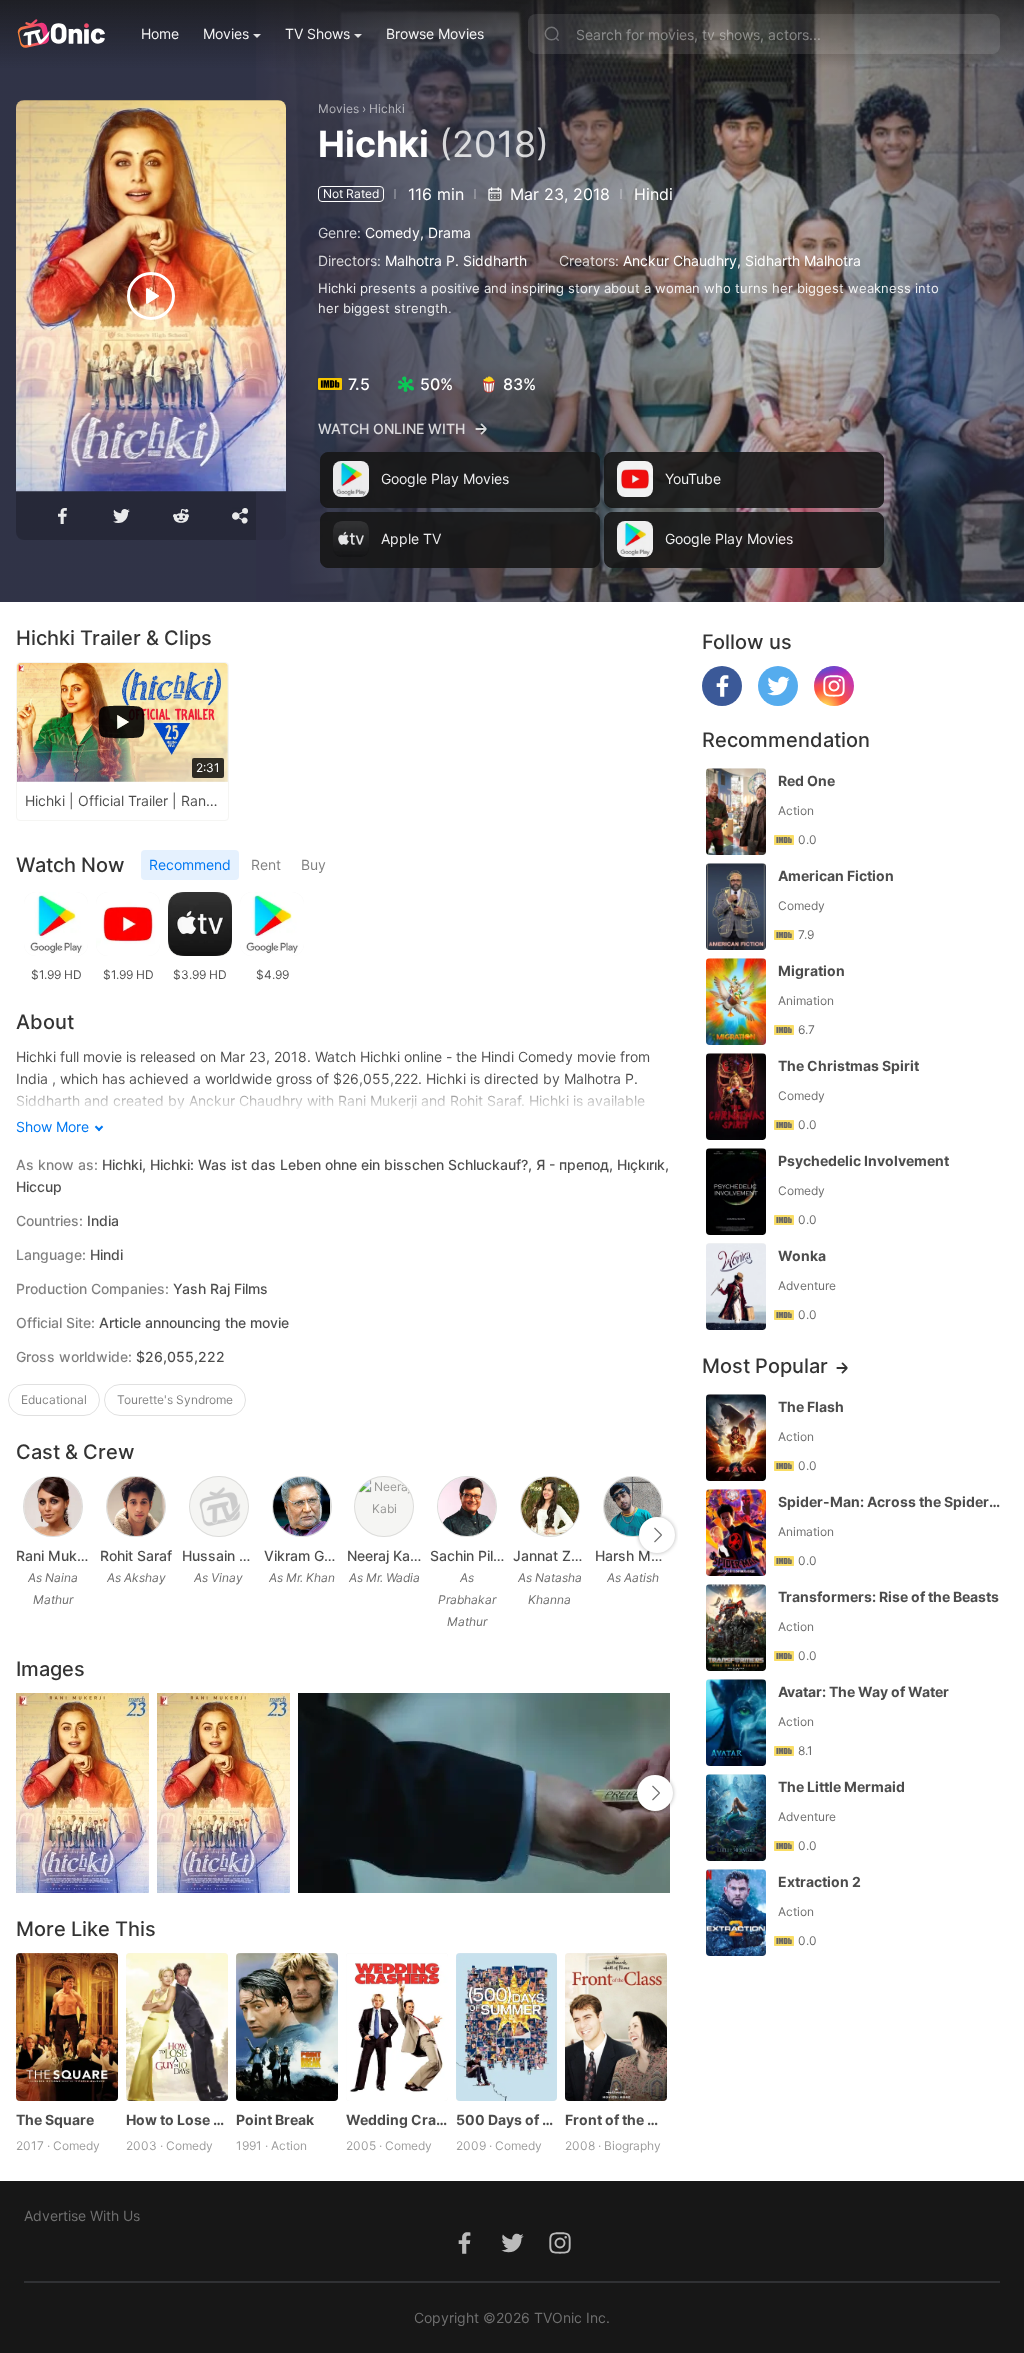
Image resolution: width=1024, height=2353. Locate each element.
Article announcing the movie (194, 1322)
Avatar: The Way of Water (863, 1691)
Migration (811, 970)
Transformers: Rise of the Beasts (888, 1596)
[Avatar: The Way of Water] (736, 1722)
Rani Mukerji (53, 1555)
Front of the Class (616, 2119)
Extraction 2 (819, 1881)
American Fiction (836, 875)
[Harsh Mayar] (633, 1507)
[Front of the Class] (616, 2027)
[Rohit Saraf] (136, 1507)
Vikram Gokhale (301, 1555)
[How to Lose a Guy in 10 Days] (177, 2027)
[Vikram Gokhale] (302, 1507)
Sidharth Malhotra (803, 260)
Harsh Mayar (632, 1555)
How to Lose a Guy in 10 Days (177, 2119)
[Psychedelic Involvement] (736, 1191)
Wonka (802, 1255)
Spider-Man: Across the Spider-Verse (891, 1501)
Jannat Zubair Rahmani (550, 1555)
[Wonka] (736, 1286)
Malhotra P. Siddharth (456, 260)
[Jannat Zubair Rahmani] (550, 1507)
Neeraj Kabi (384, 1555)
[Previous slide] (29, 1535)
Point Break (275, 2119)
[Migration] (736, 1001)
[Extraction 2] (736, 1912)
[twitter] (778, 700)
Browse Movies (435, 33)
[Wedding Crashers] (397, 2027)
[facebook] (722, 700)
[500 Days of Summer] (507, 2027)
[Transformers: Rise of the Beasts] (736, 1627)
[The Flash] (736, 1437)
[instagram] (834, 700)
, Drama (445, 232)
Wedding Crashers (397, 2119)
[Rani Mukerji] (53, 1507)
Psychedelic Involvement (863, 1160)
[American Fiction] (736, 906)
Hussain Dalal (219, 1555)
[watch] (151, 296)
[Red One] (736, 811)
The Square (55, 2119)
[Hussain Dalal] (219, 1507)
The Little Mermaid (841, 1786)
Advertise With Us (82, 2215)
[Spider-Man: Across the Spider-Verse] (736, 1532)
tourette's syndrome (175, 1399)
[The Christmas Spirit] (736, 1096)
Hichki (387, 108)
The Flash (811, 1406)
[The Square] (67, 2027)
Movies (226, 33)
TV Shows (317, 33)
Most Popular (765, 1366)
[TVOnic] (60, 34)
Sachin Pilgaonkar (467, 1555)
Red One (806, 780)
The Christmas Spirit (848, 1065)
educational (54, 1399)
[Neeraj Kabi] (384, 1507)
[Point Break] (287, 2027)
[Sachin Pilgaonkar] (467, 1507)
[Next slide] (657, 1535)
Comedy (392, 232)
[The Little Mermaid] (736, 1817)
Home (160, 33)
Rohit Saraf (136, 1555)
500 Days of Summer (507, 2119)
